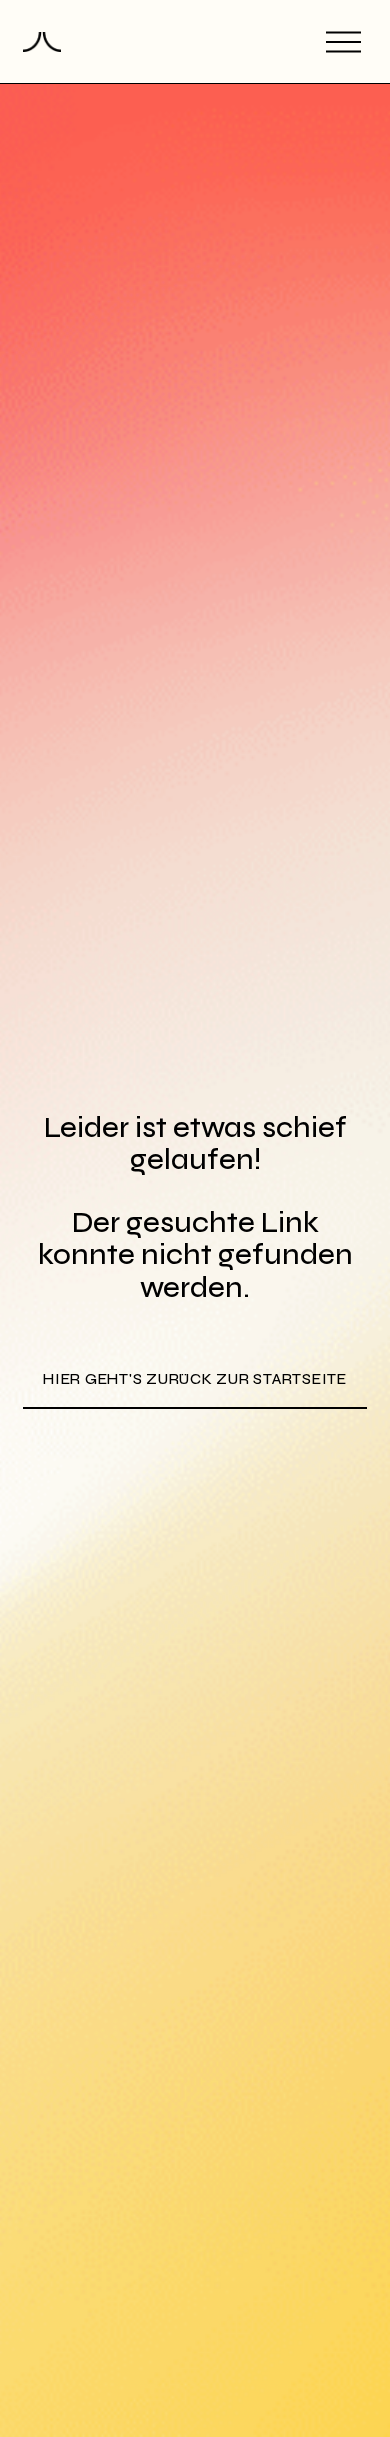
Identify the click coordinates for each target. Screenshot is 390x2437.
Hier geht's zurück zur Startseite (195, 1379)
